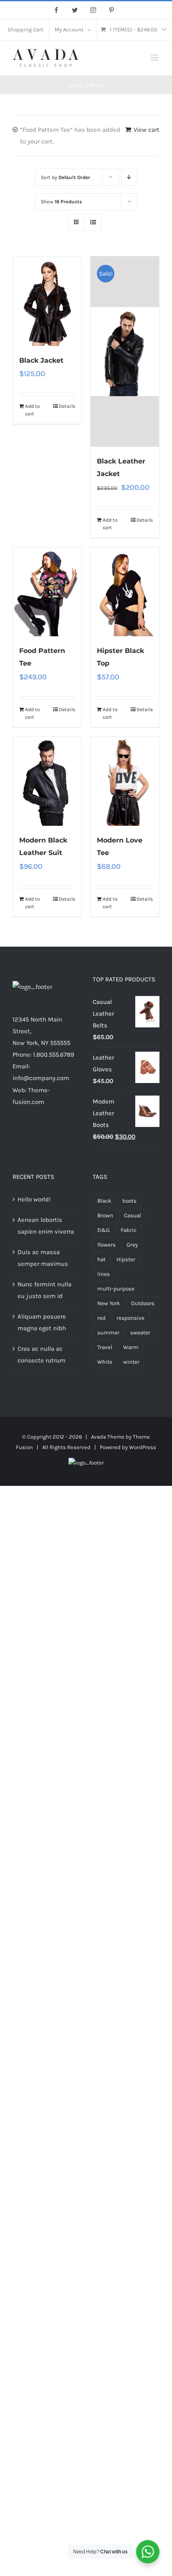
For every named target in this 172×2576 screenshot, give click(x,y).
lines (104, 1274)
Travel (105, 1347)
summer (108, 1333)
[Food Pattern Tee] (47, 592)
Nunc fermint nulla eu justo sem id (44, 1290)
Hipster (126, 1259)
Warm (131, 1347)
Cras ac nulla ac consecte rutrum (42, 1355)
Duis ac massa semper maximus (43, 1258)
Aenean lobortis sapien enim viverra (46, 1226)
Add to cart (33, 410)
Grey (132, 1245)
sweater (140, 1333)
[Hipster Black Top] (125, 592)
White (105, 1362)
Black (104, 1201)
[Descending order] (129, 177)
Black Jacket (41, 360)
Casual (133, 1215)
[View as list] (93, 222)
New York (109, 1303)
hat (101, 1259)
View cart (147, 130)
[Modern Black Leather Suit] (47, 781)
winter (131, 1362)
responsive (130, 1318)
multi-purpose (116, 1289)
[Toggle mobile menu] (155, 58)
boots (129, 1201)
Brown (105, 1215)
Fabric (129, 1230)
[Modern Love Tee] (125, 781)
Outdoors (143, 1303)
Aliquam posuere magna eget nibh (42, 1322)
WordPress (143, 1447)
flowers (106, 1245)
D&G (104, 1230)
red (101, 1318)
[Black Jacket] (47, 301)
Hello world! (34, 1199)
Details (67, 406)
